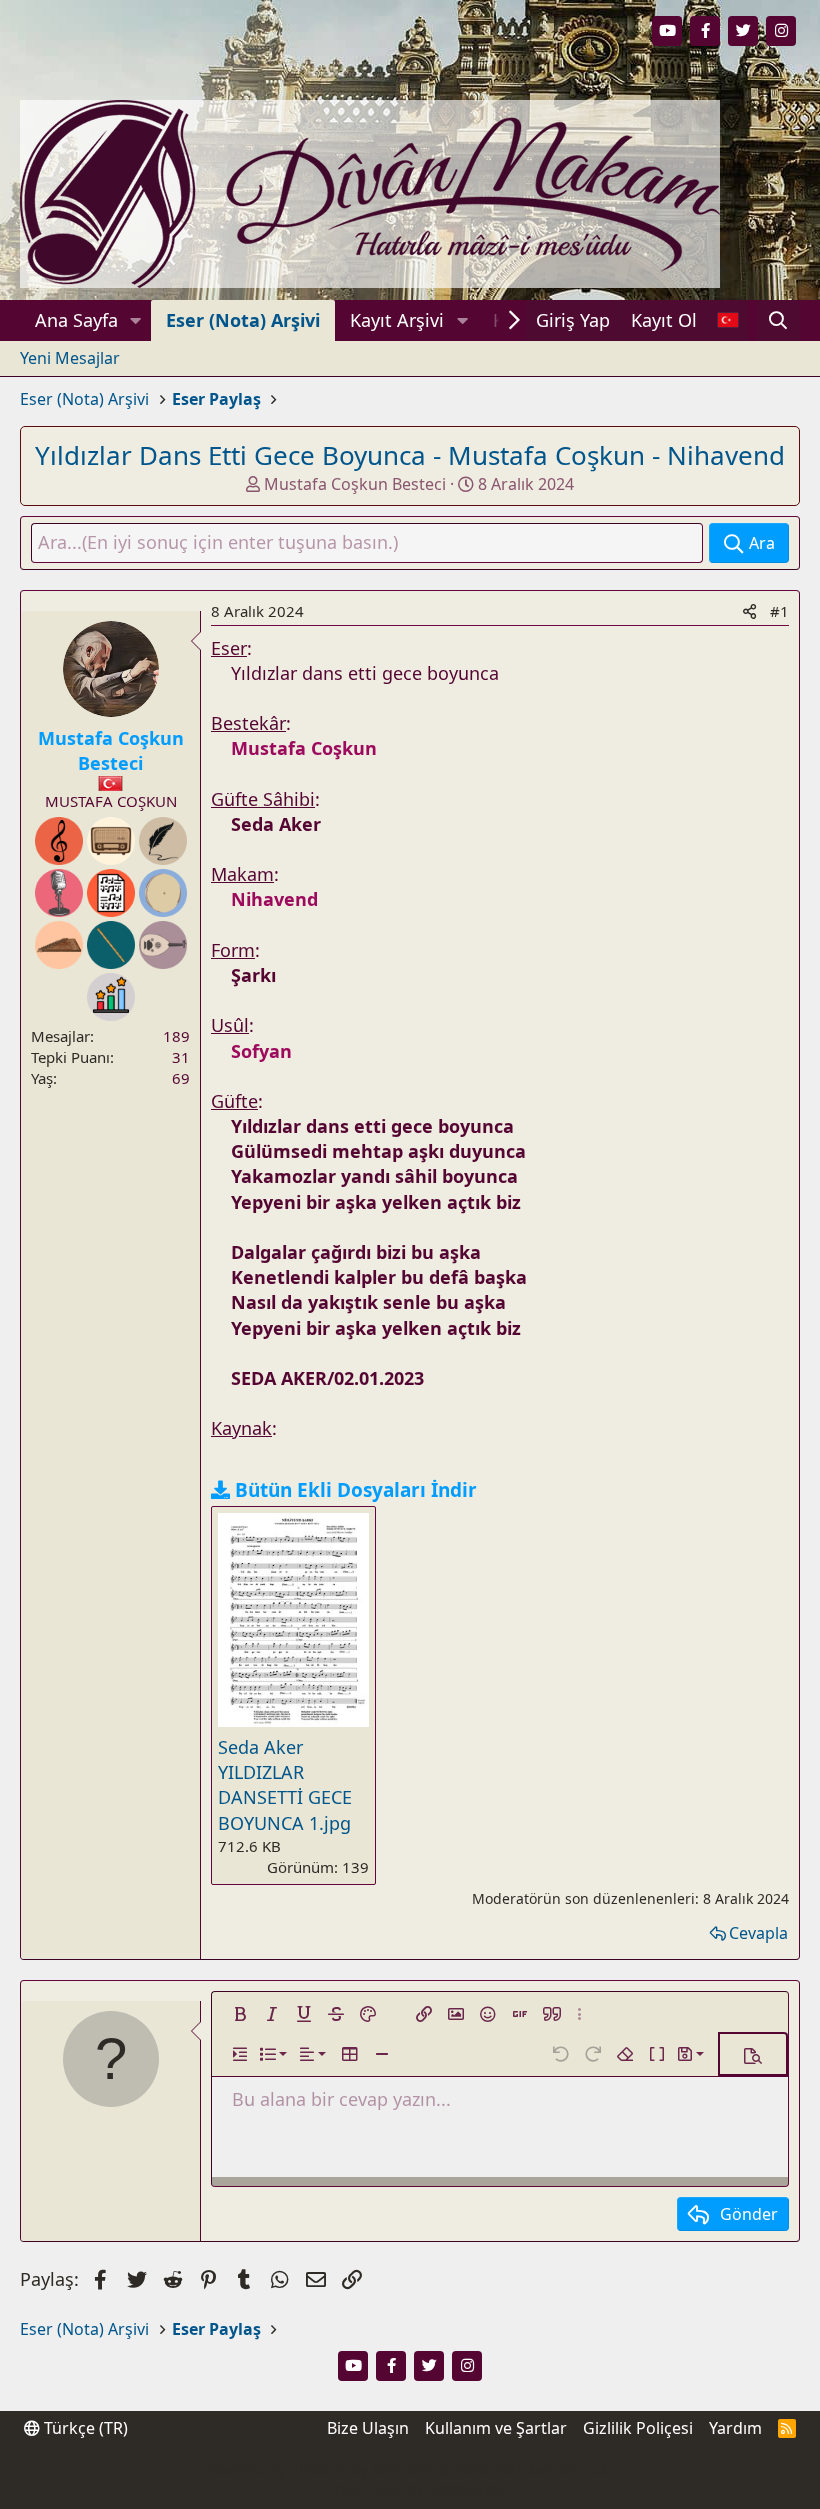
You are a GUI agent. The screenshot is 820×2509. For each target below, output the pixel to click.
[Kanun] (59, 945)
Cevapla (758, 1933)
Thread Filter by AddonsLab (410, 2488)
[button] (136, 320)
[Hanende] (59, 893)
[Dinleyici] (111, 841)
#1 (779, 611)
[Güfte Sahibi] (163, 841)
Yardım (735, 2428)
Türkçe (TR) (84, 2428)
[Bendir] (163, 893)
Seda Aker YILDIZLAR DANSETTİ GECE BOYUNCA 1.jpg (285, 1785)
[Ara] (778, 320)
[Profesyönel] (111, 997)
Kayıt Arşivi (397, 320)
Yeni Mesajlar (70, 358)
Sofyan (261, 1051)
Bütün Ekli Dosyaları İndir (356, 1490)
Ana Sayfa (76, 320)
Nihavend (274, 899)
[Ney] (111, 945)
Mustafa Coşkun (304, 748)
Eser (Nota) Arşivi (243, 320)
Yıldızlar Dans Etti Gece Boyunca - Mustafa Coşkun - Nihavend (410, 455)
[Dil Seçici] (727, 320)
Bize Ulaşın (368, 2428)
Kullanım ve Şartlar (496, 2428)
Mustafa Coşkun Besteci (355, 484)
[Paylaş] (749, 611)
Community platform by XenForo (410, 2469)
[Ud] (163, 945)
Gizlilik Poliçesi (638, 2428)
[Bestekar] (59, 841)
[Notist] (111, 893)
